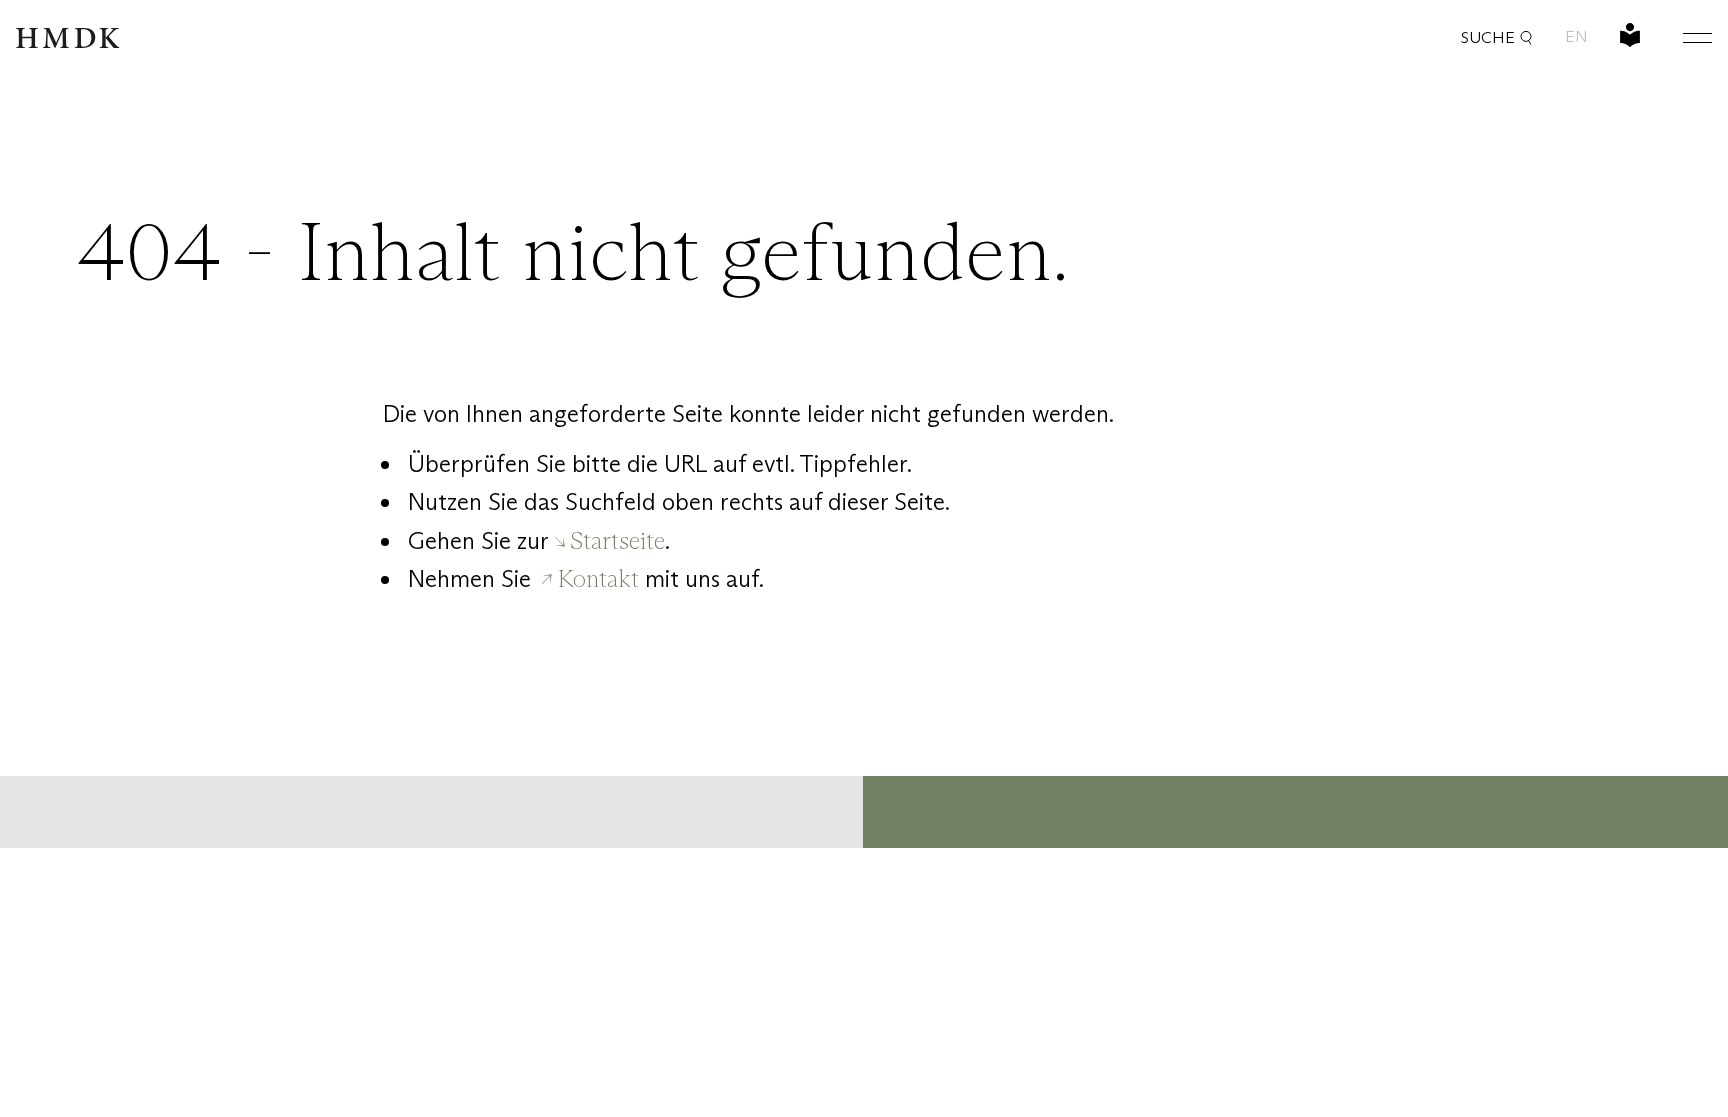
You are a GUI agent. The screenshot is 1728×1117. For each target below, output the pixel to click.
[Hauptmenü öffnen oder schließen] (1682, 37)
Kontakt (598, 578)
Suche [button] (1488, 37)
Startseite (617, 540)
